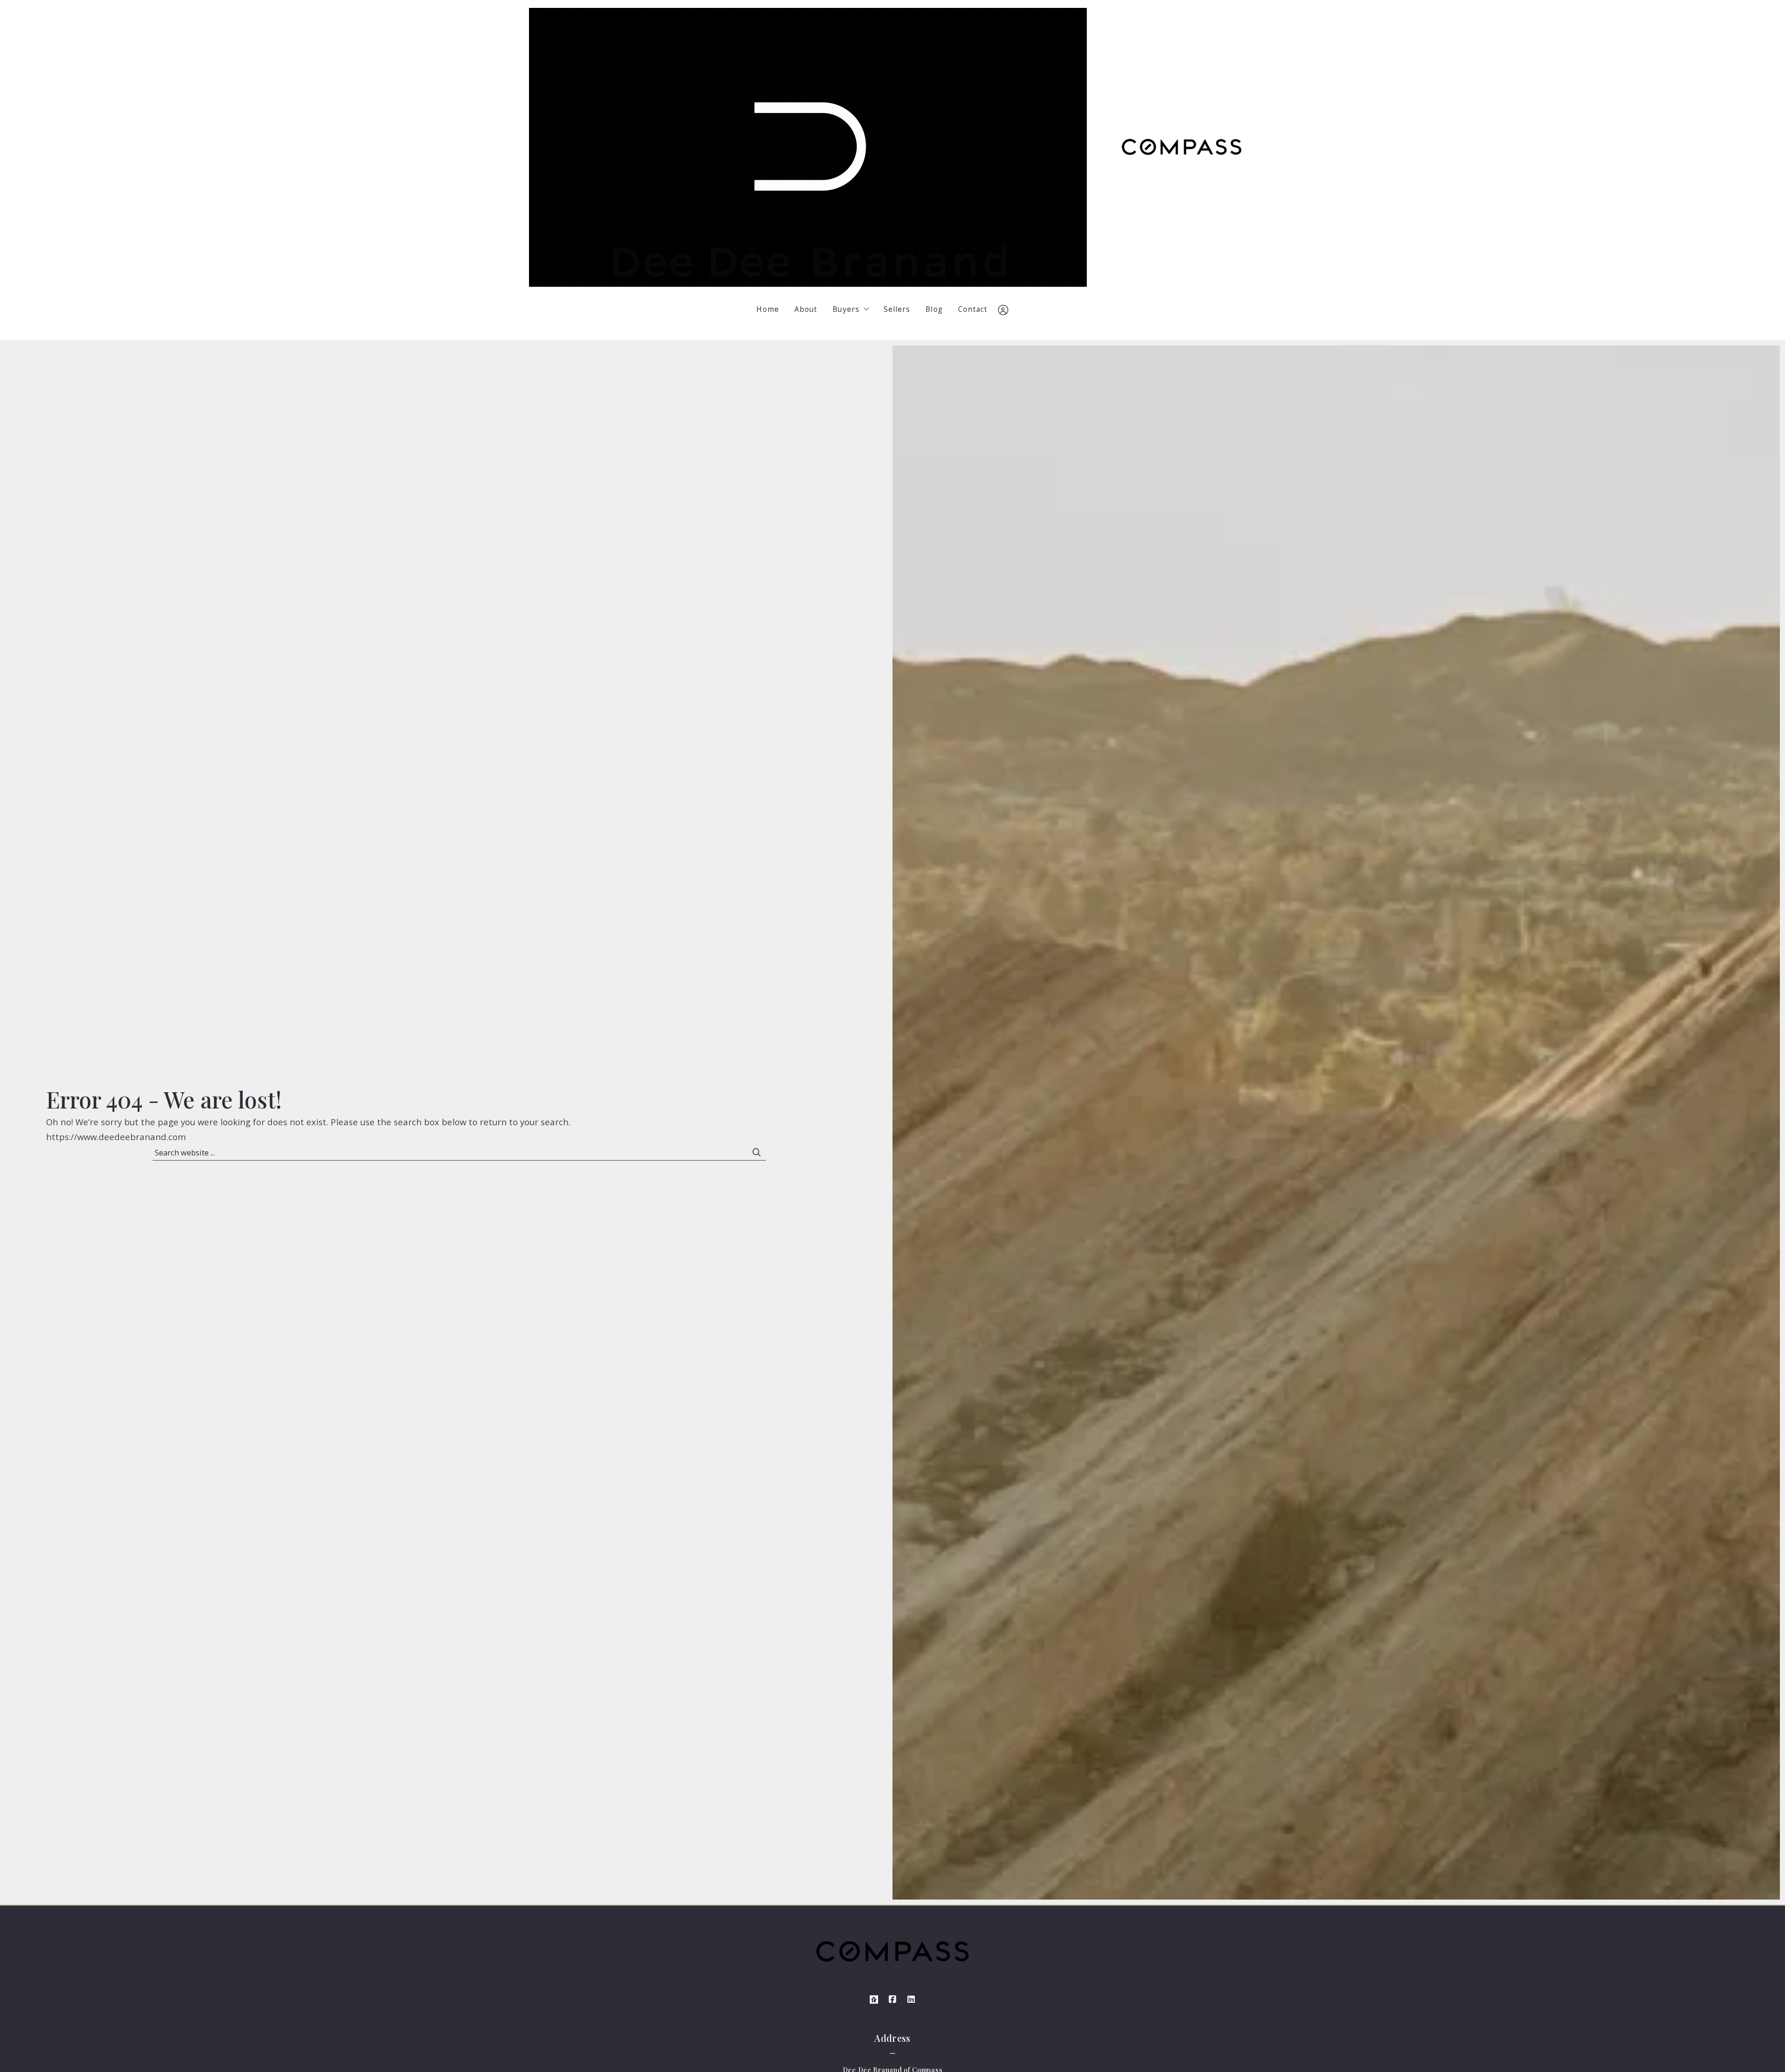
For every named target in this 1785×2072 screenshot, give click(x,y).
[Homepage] (808, 147)
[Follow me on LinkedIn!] (911, 1999)
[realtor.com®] (874, 1999)
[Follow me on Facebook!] (892, 1999)
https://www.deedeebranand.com (116, 1137)
